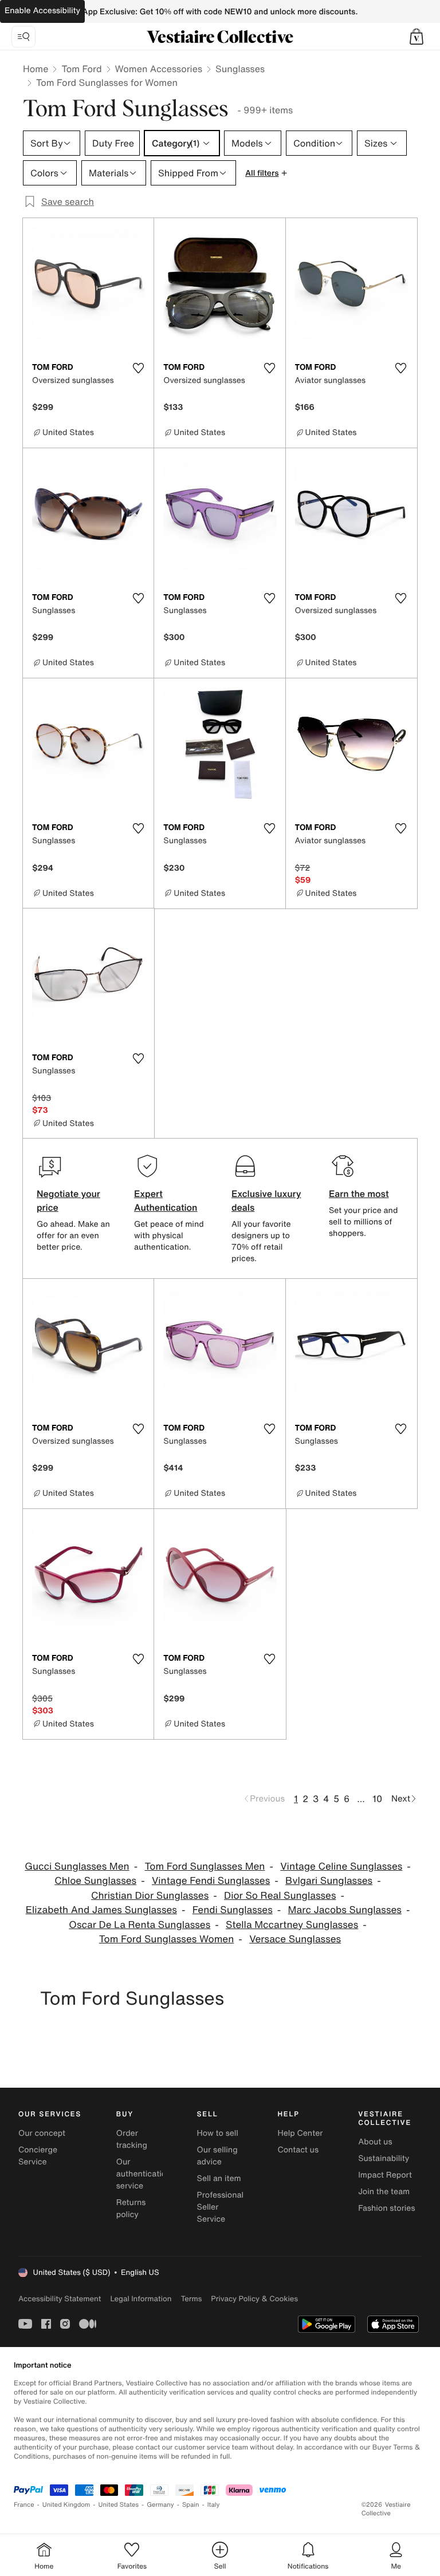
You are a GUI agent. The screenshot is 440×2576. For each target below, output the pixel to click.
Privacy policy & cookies (254, 2299)
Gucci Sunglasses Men (77, 1866)
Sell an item (219, 2178)
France (24, 2505)
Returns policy (131, 2208)
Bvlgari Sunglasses (329, 1881)
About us (375, 2142)
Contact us (298, 2150)
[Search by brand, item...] (23, 37)
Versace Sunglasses (295, 1939)
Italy (214, 2505)
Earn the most (359, 1194)
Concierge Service (38, 2156)
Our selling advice (217, 2156)
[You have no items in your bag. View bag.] (417, 37)
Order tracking (132, 2139)
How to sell (218, 2133)
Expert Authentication (166, 1200)
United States (119, 2505)
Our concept (42, 2133)
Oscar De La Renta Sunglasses (140, 1925)
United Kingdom (66, 2505)
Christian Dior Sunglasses (150, 1896)
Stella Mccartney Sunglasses (292, 1925)
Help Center (300, 2133)
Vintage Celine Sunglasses (341, 1866)
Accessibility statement (60, 2299)
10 (377, 1799)
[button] (417, 37)
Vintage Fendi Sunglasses (211, 1881)
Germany (160, 2505)
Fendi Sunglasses (233, 1910)
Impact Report (385, 2175)
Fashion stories (386, 2208)
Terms (191, 2299)
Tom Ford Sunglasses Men (205, 1866)
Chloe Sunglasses (95, 1881)
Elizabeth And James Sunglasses (101, 1910)
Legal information (141, 2299)
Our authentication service (144, 2174)
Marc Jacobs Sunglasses (345, 1910)
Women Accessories (159, 69)
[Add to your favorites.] (138, 368)
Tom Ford (81, 69)
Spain (191, 2505)
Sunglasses (240, 69)
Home (36, 69)
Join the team (384, 2192)
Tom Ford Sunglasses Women (167, 1939)
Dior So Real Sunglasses (280, 1896)
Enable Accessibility (42, 11)
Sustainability (384, 2158)
